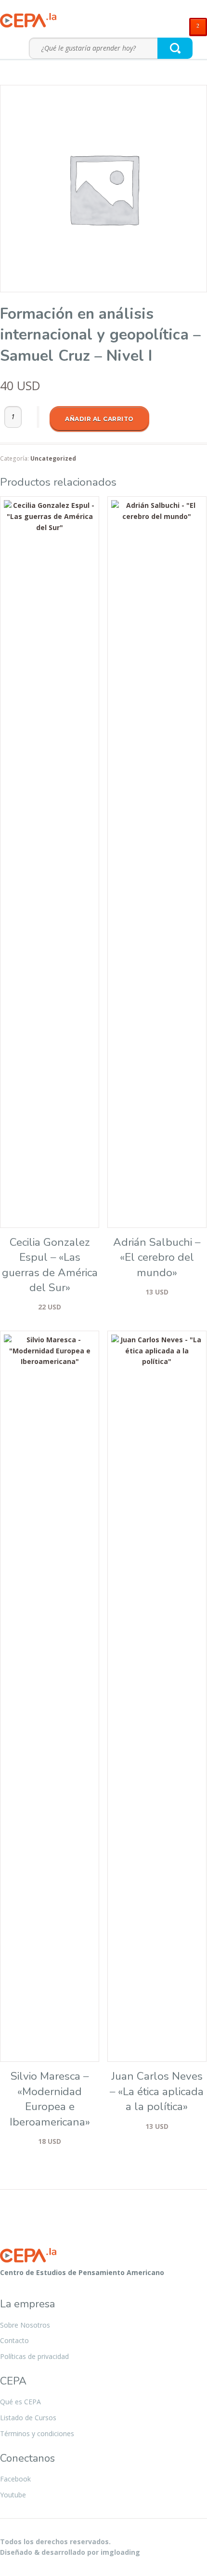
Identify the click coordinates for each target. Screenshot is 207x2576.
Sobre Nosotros (25, 2325)
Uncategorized (53, 458)
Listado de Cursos (28, 2418)
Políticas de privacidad (34, 2356)
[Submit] (175, 48)
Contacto (14, 2340)
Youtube (13, 2495)
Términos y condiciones (37, 2433)
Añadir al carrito (99, 419)
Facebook (15, 2479)
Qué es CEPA (20, 2402)
